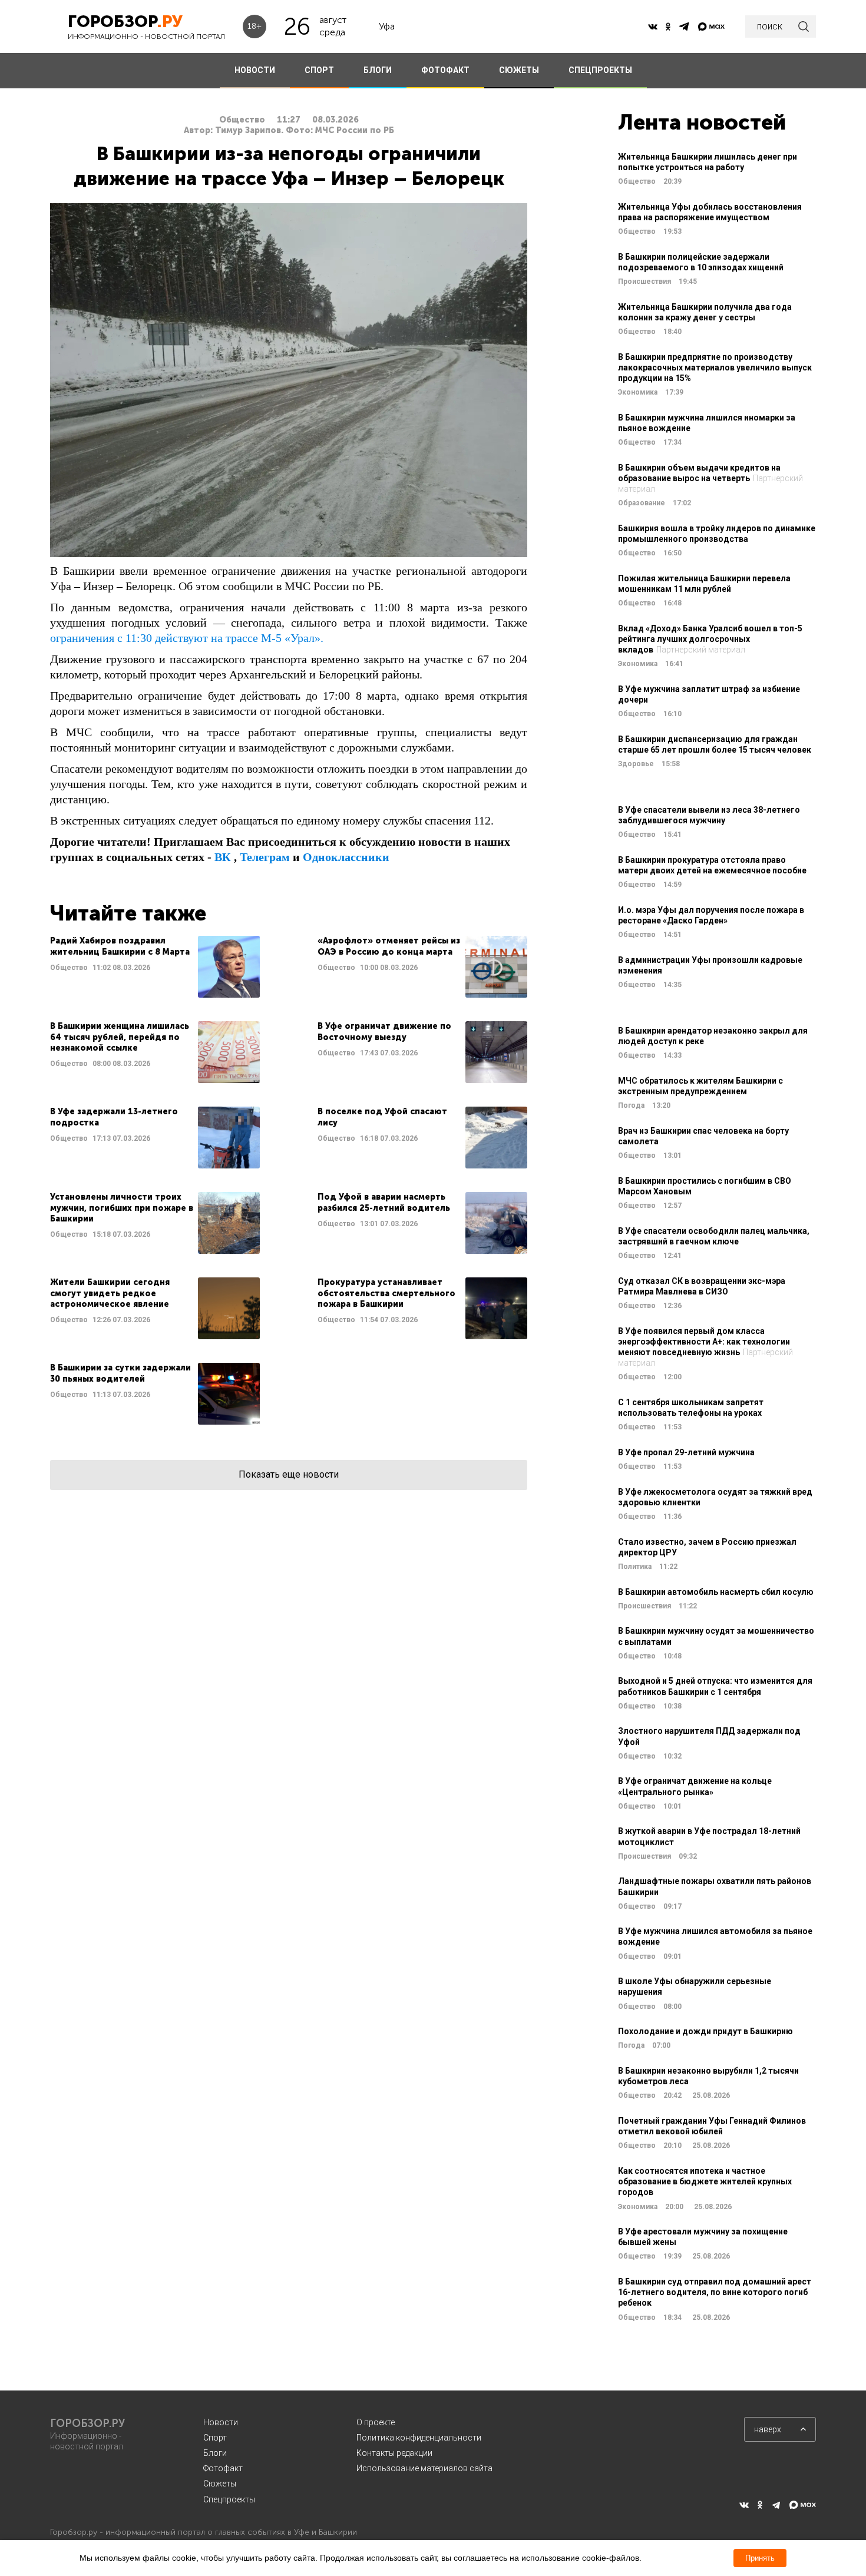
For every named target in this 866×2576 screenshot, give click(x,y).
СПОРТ (319, 70)
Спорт (215, 2438)
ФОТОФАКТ (445, 70)
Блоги (215, 2453)
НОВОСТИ (255, 70)
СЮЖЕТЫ (519, 70)
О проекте (376, 2422)
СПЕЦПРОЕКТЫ (600, 70)
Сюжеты (220, 2484)
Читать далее (155, 967)
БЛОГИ (378, 70)
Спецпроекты (229, 2499)
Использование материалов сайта (424, 2468)
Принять (760, 2558)
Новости (221, 2422)
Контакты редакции (394, 2453)
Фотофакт (223, 2468)
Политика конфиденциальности (419, 2438)
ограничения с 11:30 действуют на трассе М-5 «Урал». (187, 638)
